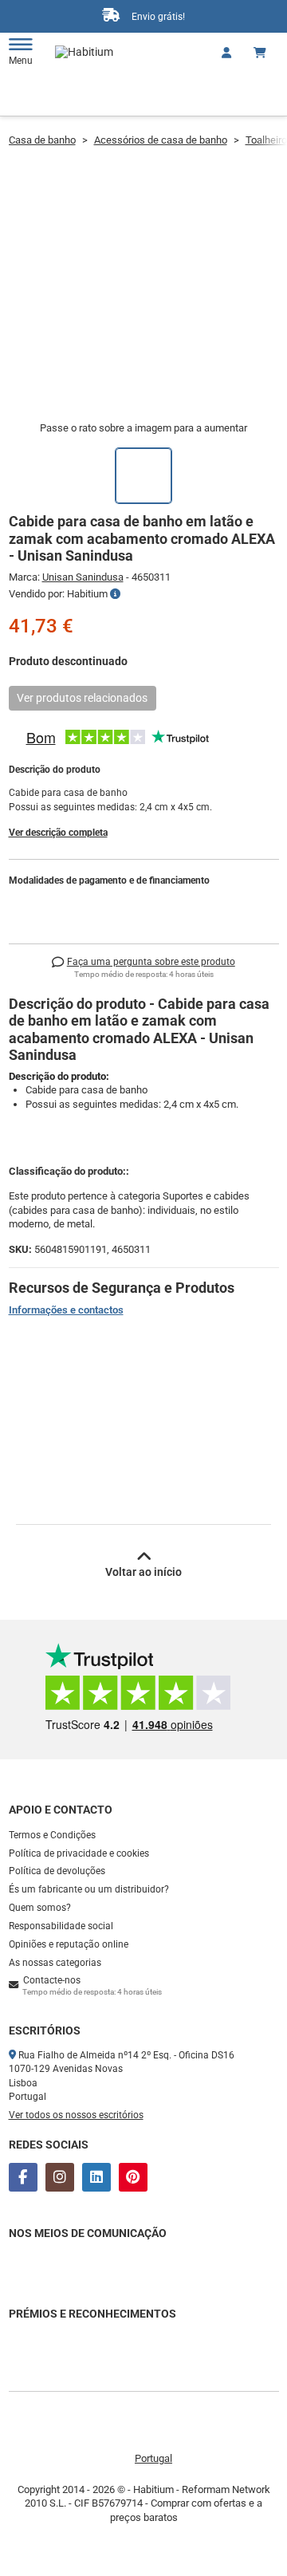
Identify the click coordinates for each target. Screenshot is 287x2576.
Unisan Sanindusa (83, 577)
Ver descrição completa (58, 833)
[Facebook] (23, 2177)
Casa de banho (42, 140)
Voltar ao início (143, 1572)
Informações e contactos (66, 1310)
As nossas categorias (55, 1963)
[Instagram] (60, 2177)
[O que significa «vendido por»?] (115, 594)
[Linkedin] (96, 2177)
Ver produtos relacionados (82, 698)
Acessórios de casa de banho (161, 140)
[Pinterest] (133, 2177)
